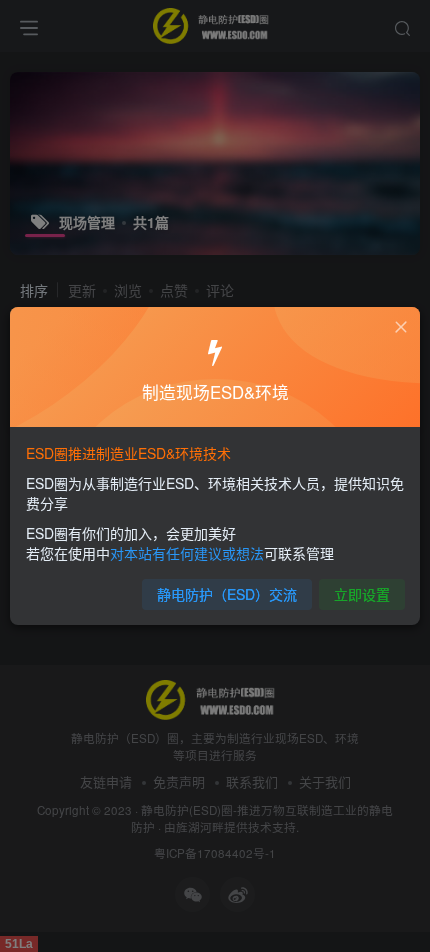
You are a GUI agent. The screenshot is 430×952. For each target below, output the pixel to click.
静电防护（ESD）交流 (227, 594)
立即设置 (362, 594)
